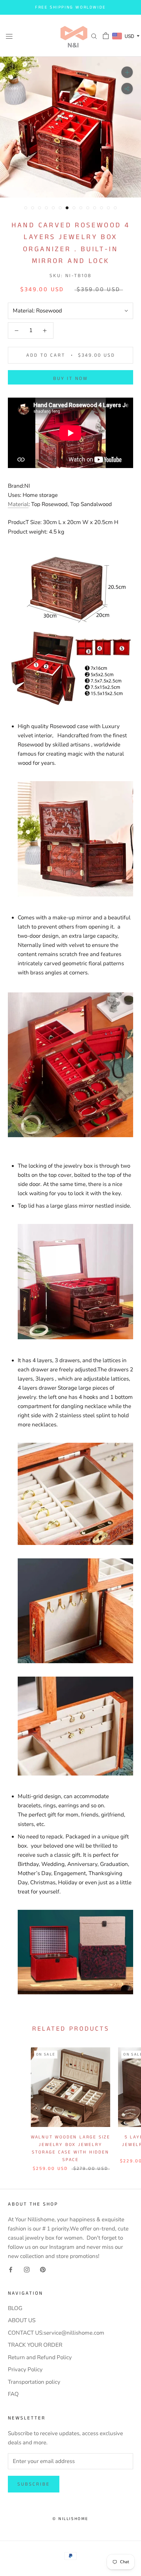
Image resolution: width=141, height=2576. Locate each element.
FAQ (13, 2394)
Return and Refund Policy (40, 2357)
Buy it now (70, 378)
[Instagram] (27, 2269)
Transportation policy (34, 2382)
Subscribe (34, 2484)
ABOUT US (22, 2320)
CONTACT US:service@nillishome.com (56, 2333)
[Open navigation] (9, 36)
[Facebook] (11, 2269)
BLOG (15, 2308)
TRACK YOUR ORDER (35, 2345)
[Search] (94, 36)
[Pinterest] (43, 2269)
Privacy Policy (25, 2369)
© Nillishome (70, 2519)
